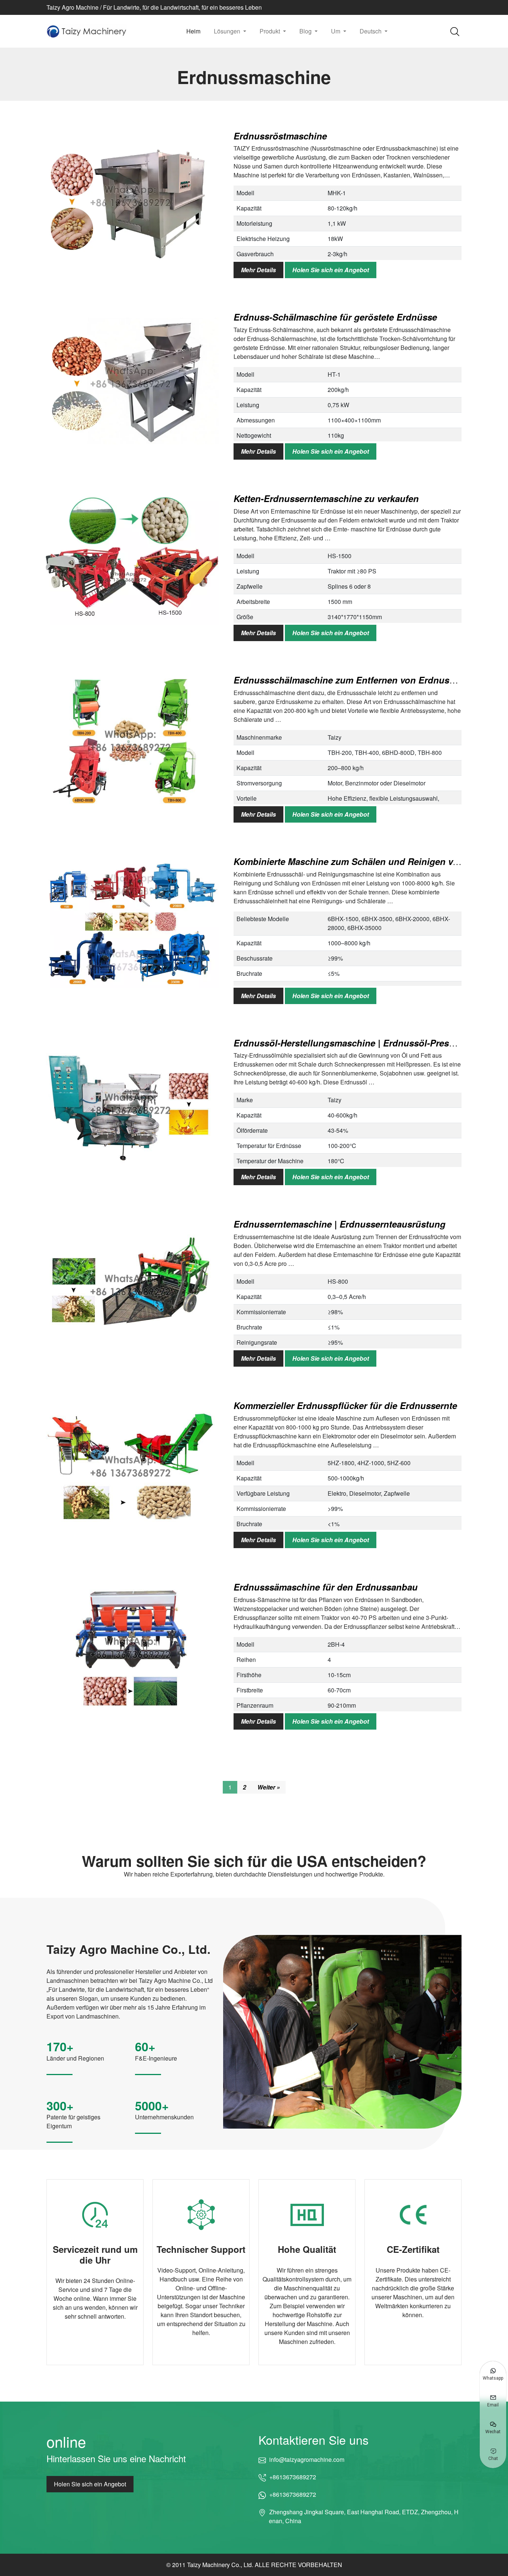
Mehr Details (258, 270)
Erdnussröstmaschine (280, 136)
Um (336, 31)
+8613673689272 (293, 2477)
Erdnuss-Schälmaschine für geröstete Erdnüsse (335, 317)
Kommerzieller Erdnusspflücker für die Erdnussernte (345, 1405)
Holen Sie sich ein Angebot (331, 270)
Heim (193, 31)
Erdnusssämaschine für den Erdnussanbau (326, 1587)
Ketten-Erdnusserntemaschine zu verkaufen (326, 498)
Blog (306, 31)
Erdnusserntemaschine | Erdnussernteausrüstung (340, 1224)
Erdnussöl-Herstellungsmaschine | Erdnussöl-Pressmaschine (364, 1043)
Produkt (271, 31)
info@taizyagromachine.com (307, 2459)
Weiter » (269, 1787)
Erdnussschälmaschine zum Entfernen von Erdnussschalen (360, 680)
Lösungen (228, 31)
